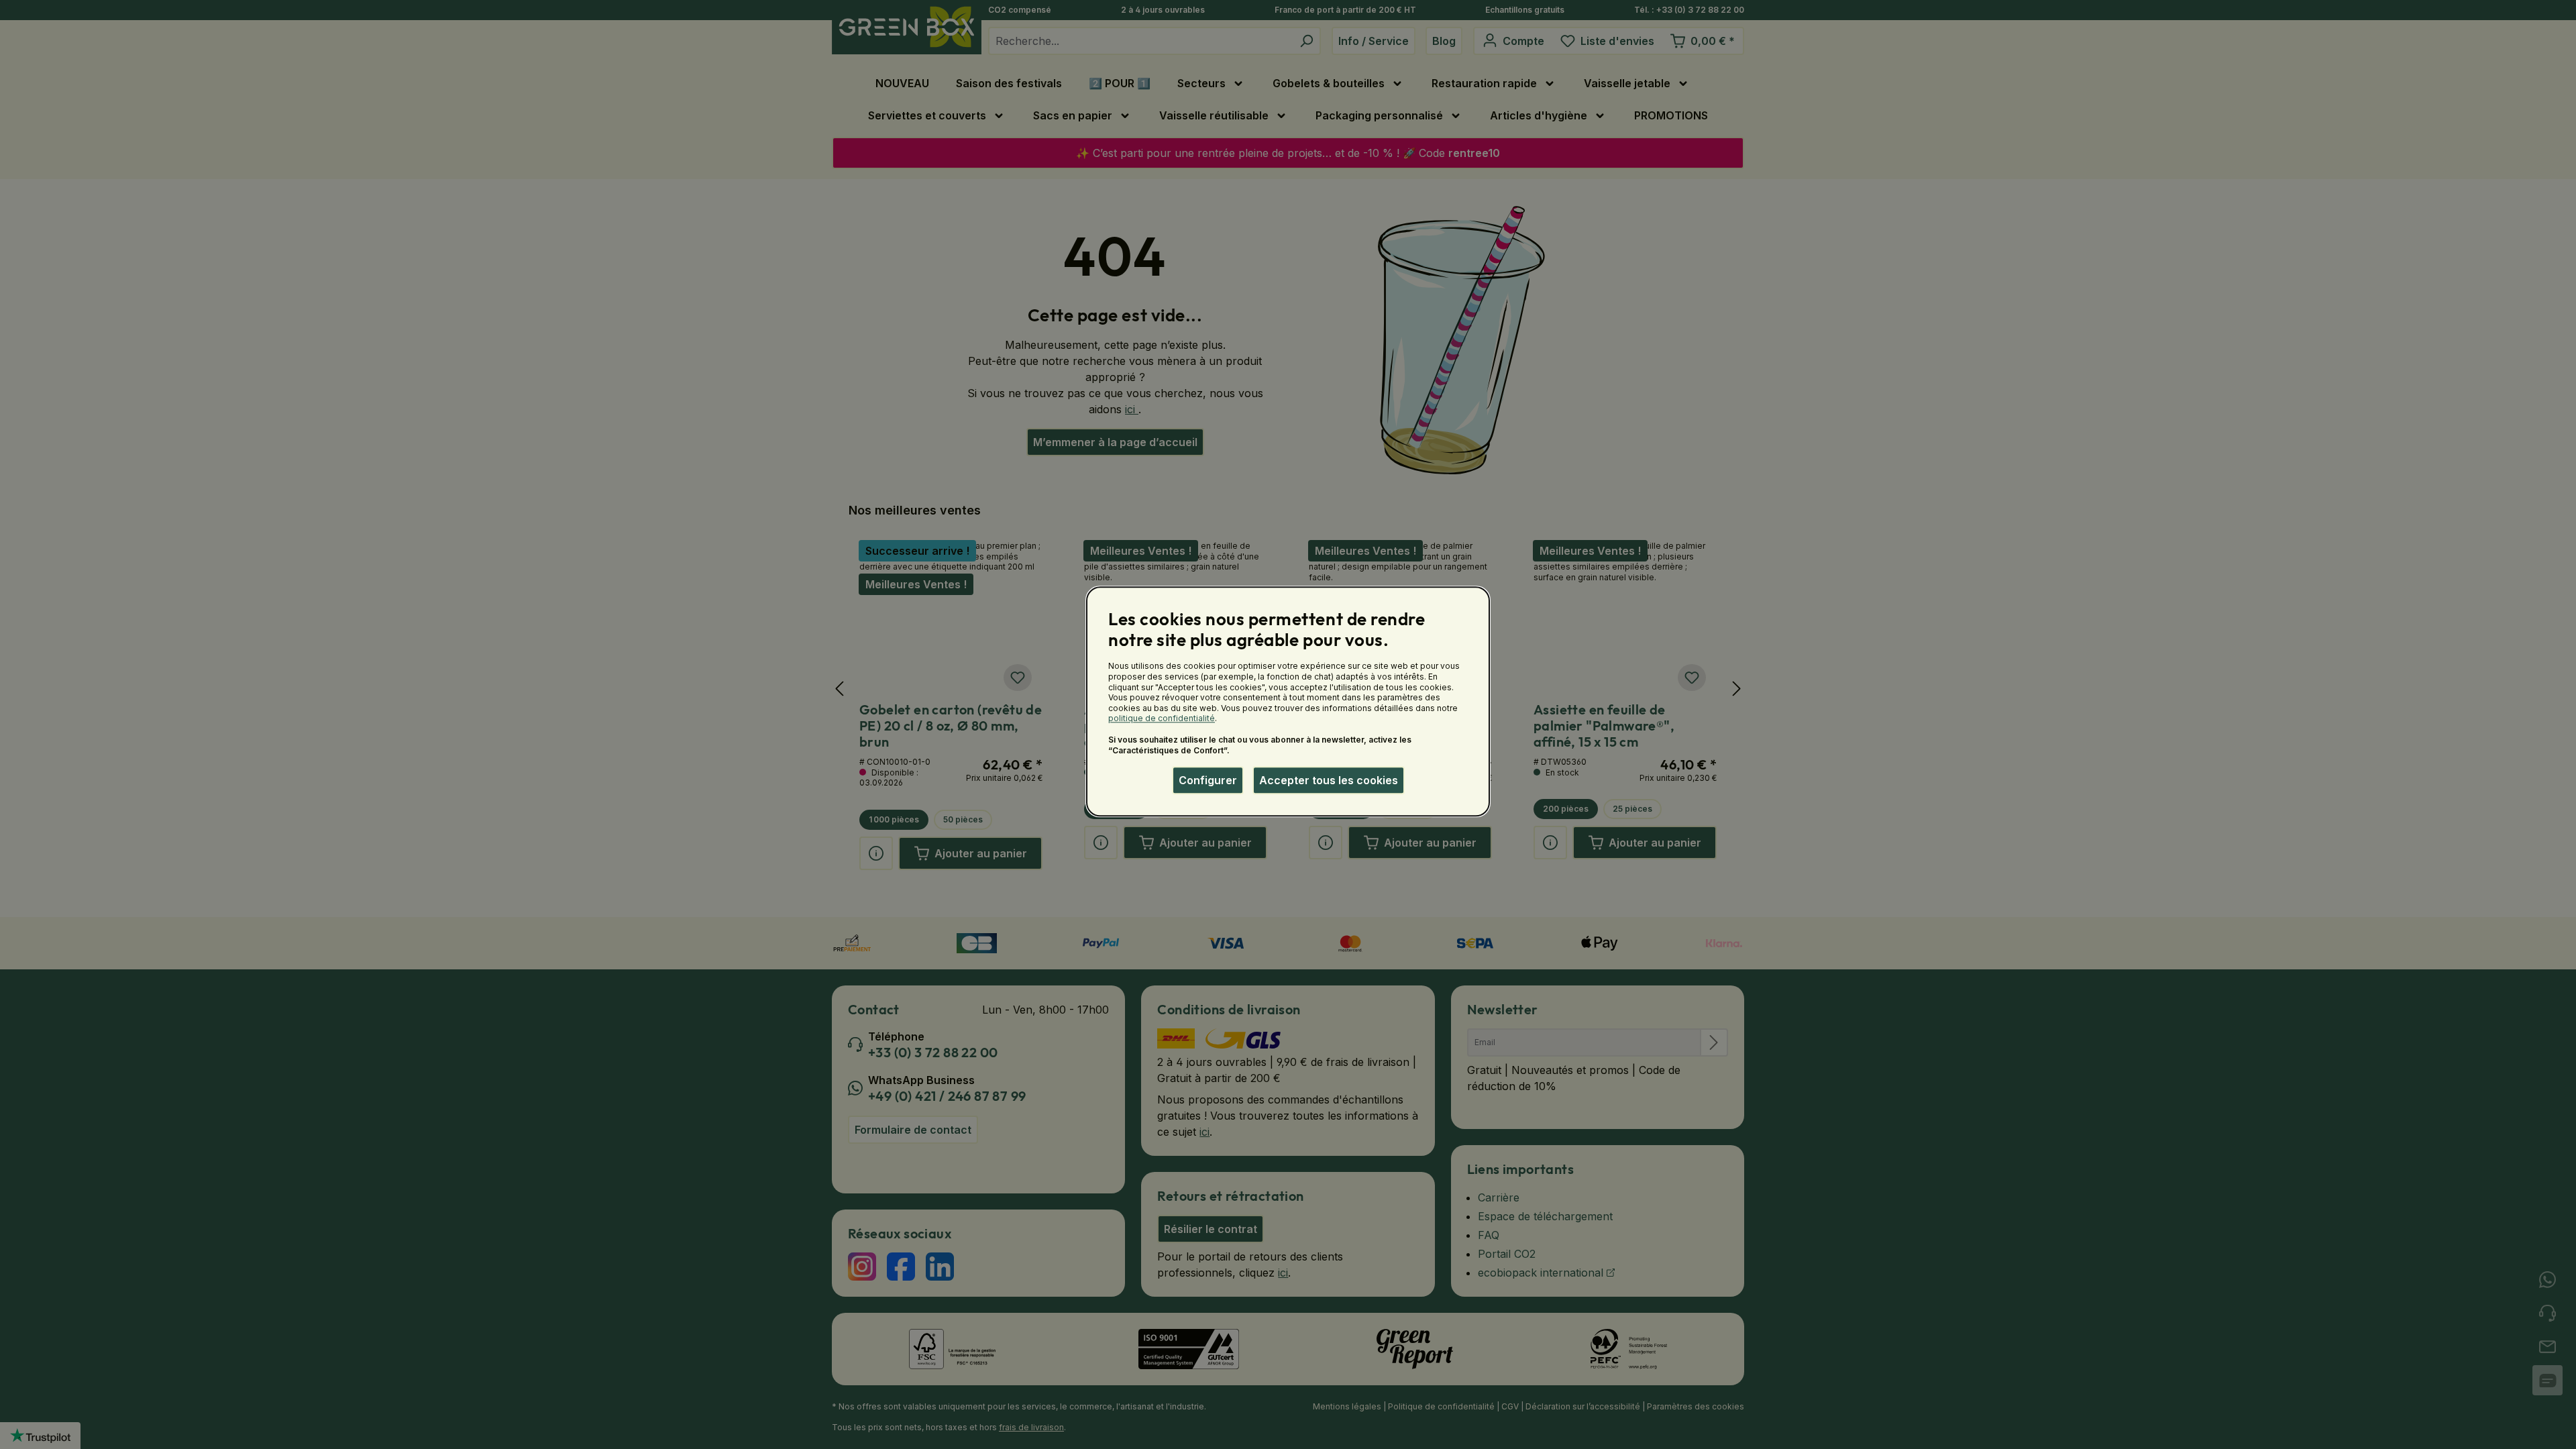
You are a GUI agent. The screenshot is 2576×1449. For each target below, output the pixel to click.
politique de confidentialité (1162, 719)
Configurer (1208, 780)
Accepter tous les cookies (1329, 780)
